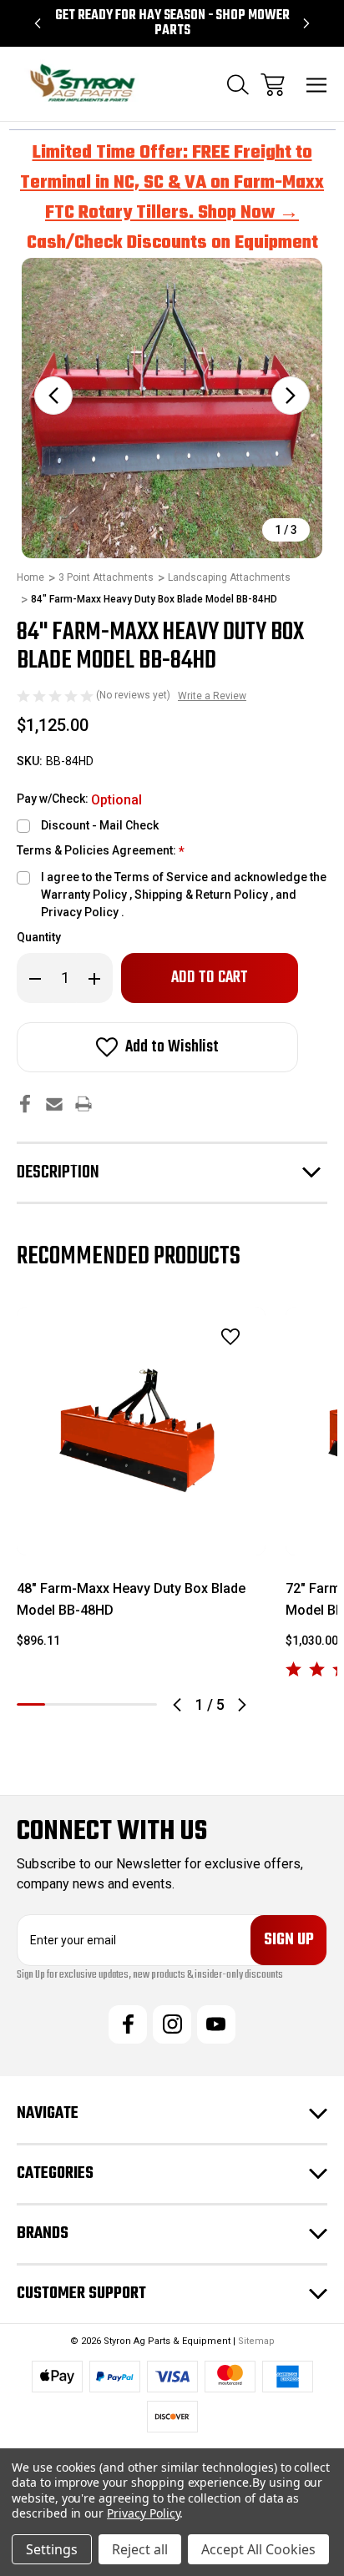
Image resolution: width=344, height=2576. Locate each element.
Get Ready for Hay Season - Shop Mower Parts (172, 23)
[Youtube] (216, 2024)
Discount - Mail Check (100, 825)
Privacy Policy (143, 2513)
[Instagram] (172, 2024)
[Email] (54, 1104)
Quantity (39, 937)
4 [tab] (115, 1704)
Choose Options (142, 1534)
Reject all (140, 2549)
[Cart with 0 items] (273, 85)
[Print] (83, 1104)
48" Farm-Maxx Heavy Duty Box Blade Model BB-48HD (131, 1599)
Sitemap (256, 2341)
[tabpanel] (141, 1485)
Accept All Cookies (258, 2549)
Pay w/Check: (79, 800)
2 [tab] (59, 1704)
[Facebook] (25, 1104)
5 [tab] (143, 1704)
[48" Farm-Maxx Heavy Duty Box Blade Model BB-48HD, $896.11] (141, 1431)
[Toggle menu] (317, 85)
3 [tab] (87, 1704)
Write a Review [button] (212, 696)
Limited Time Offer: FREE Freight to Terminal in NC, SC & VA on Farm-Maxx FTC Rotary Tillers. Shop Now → (172, 183)
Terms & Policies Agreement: (101, 852)
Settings (52, 2549)
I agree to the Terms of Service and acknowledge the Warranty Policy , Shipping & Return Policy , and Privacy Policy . (184, 895)
